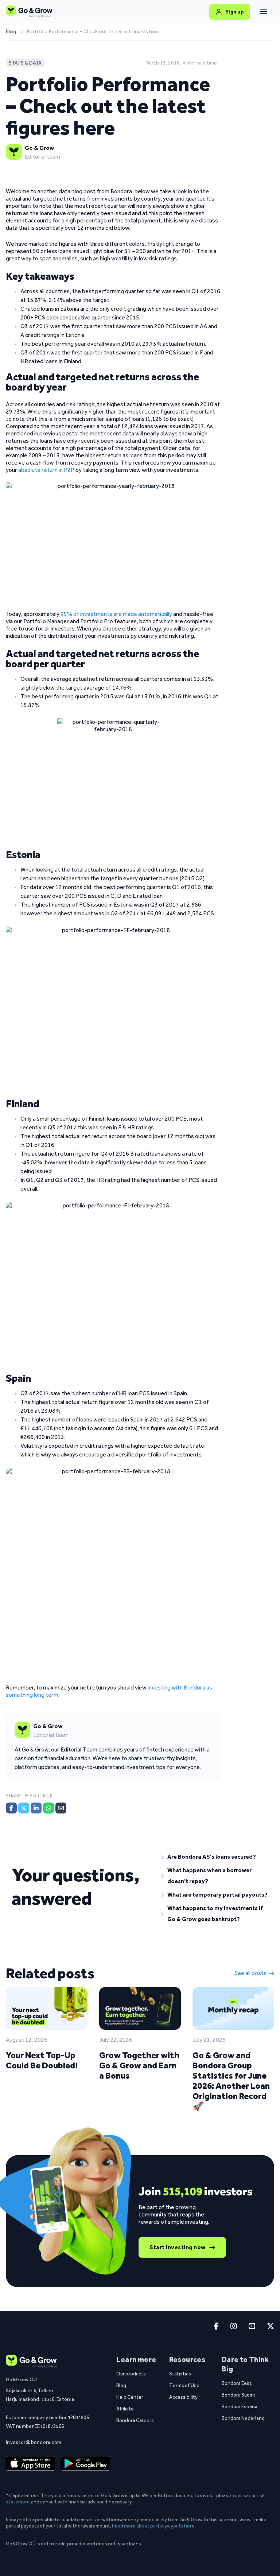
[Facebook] (11, 1808)
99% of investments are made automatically (116, 614)
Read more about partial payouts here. (154, 2526)
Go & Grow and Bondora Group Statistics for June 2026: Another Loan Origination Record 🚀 (231, 2081)
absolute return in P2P (46, 470)
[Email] (61, 1808)
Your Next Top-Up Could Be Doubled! (42, 2060)
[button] (215, 1857)
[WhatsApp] (48, 1808)
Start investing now (178, 2247)
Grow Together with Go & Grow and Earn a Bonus (139, 2065)
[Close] (263, 12)
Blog (11, 32)
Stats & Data (25, 63)
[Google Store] (85, 2463)
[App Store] (30, 2463)
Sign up (235, 12)
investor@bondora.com (34, 2442)
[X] (24, 1808)
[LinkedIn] (36, 1808)
